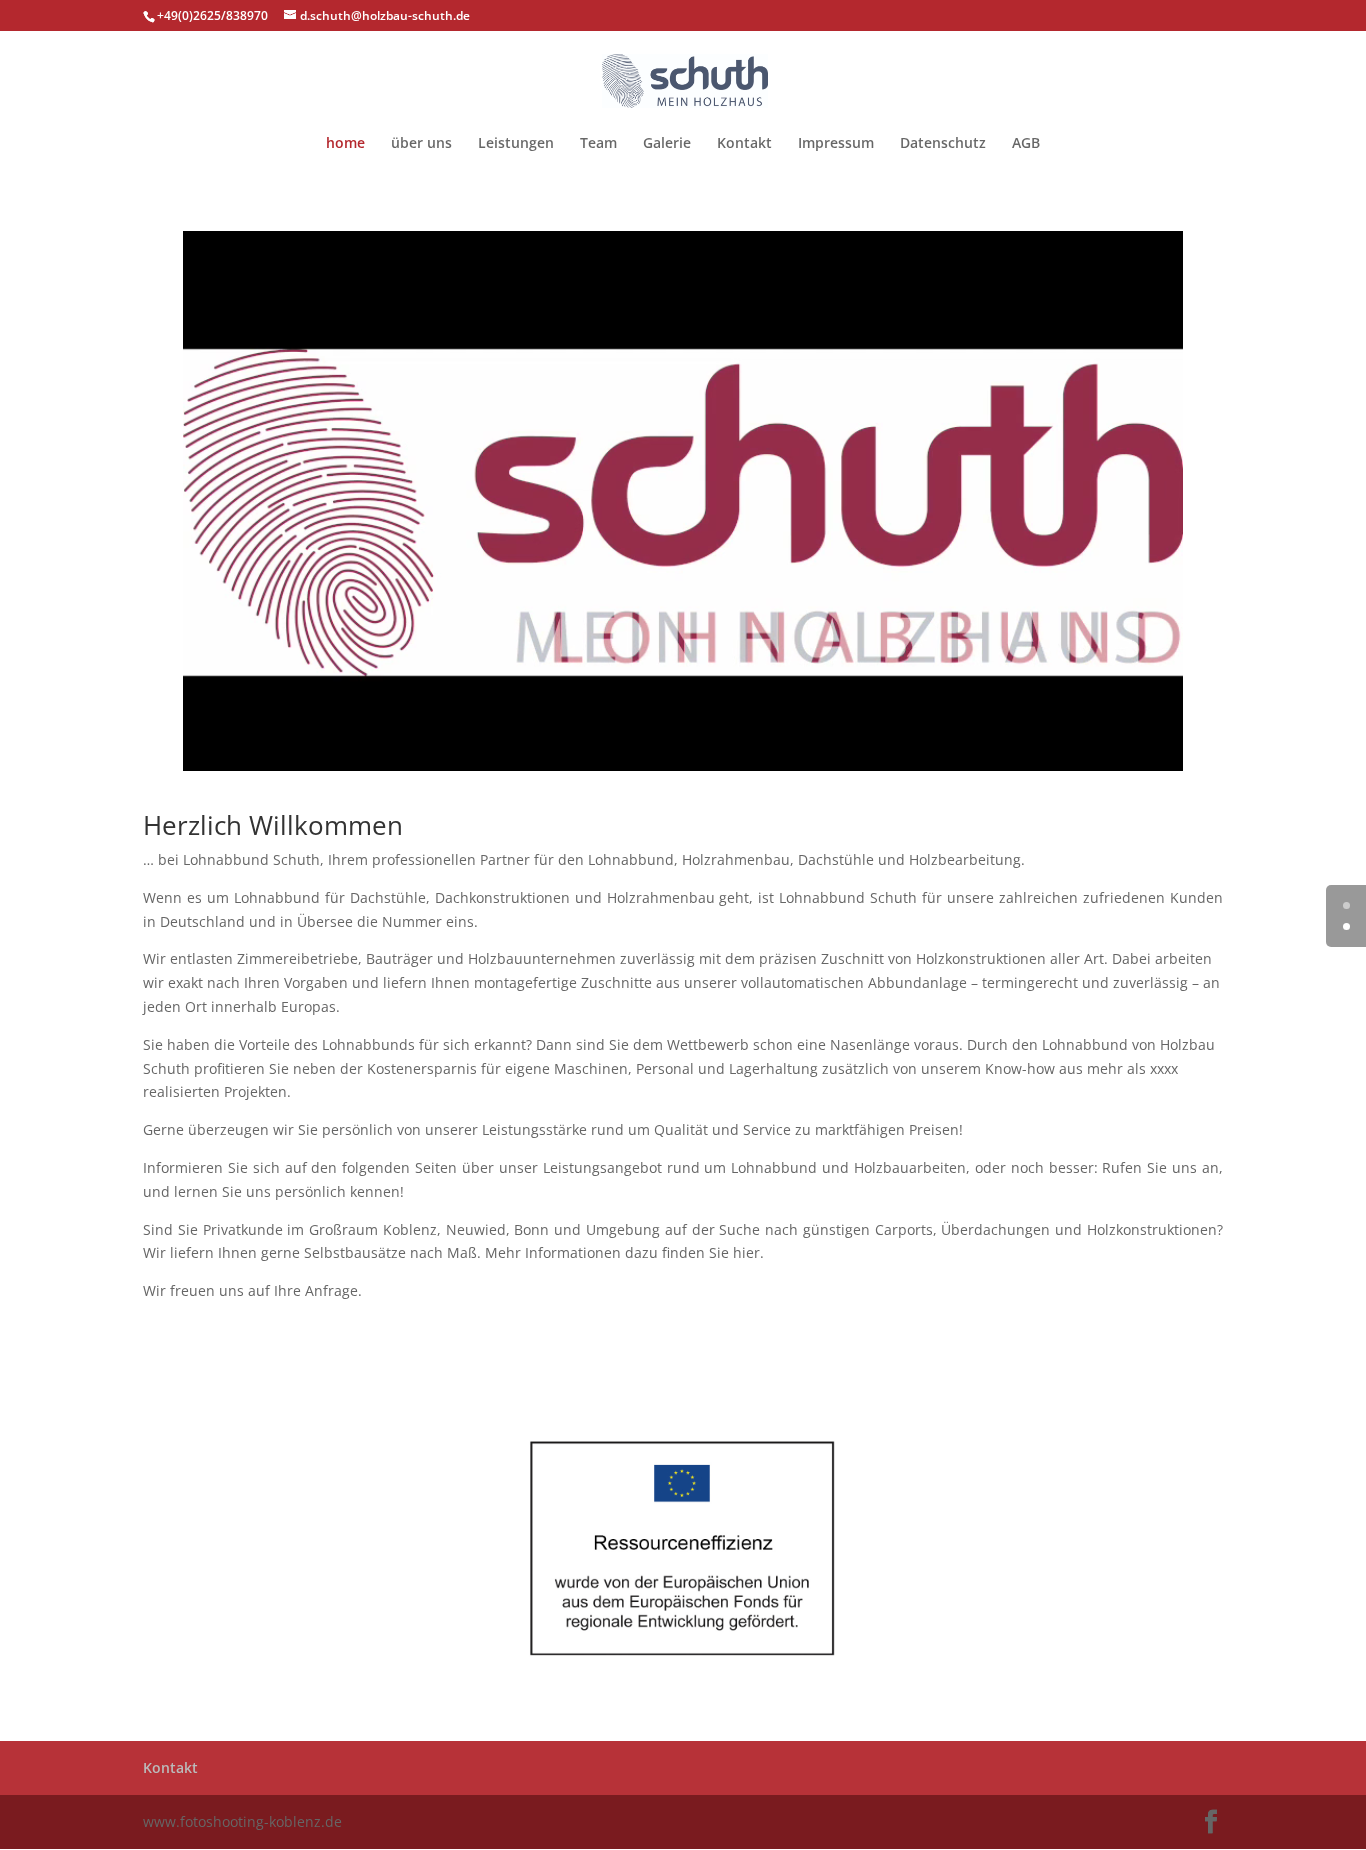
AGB (1026, 144)
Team (598, 144)
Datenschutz (943, 144)
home (345, 144)
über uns (421, 144)
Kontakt (744, 144)
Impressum (836, 144)
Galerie (667, 144)
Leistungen (516, 144)
